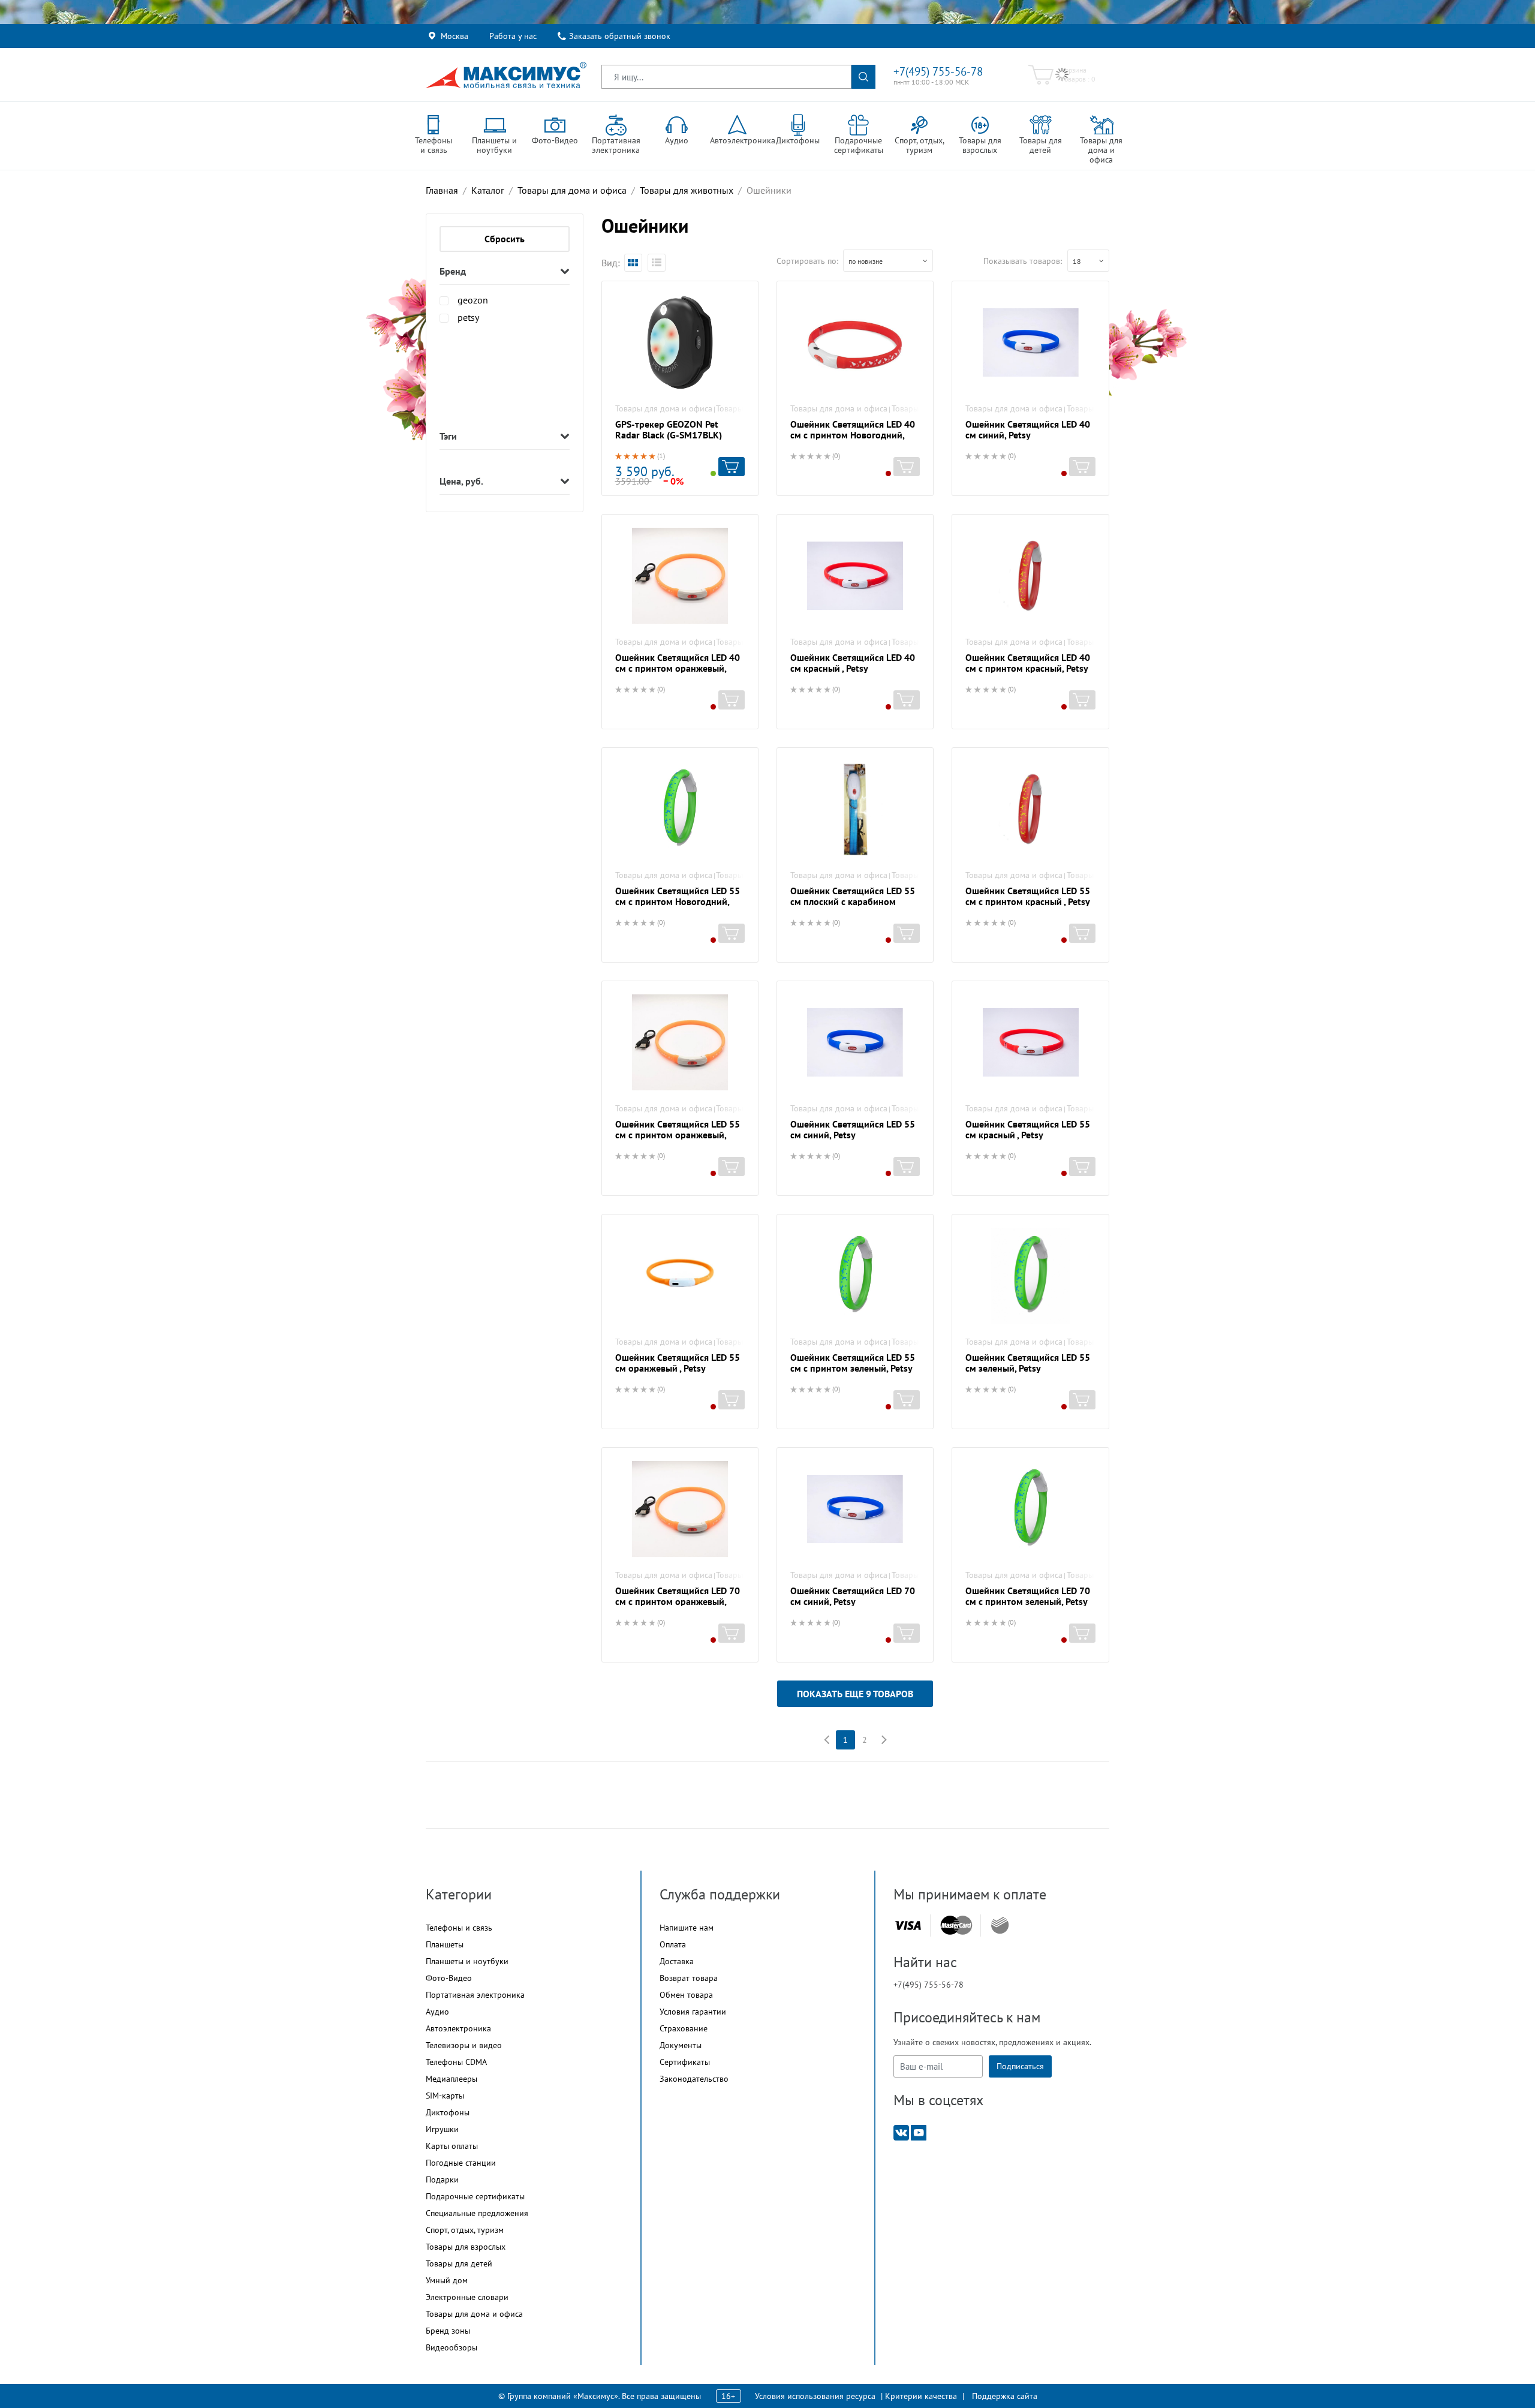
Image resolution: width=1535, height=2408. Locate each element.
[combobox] (888, 261)
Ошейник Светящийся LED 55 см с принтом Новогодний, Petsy (678, 901)
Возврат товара (689, 1978)
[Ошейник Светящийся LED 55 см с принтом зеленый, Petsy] (855, 1276)
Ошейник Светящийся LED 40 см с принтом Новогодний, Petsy (853, 435)
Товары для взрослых (466, 2247)
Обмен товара (686, 1995)
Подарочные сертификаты (475, 2196)
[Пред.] (826, 1740)
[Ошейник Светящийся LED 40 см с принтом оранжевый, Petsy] (680, 576)
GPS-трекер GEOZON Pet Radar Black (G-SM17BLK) (669, 429)
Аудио (437, 2012)
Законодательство (694, 2079)
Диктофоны (448, 2112)
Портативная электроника (475, 1995)
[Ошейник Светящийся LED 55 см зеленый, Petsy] (1030, 1276)
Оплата (673, 1944)
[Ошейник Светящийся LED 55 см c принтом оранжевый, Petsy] (680, 1042)
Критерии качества (921, 2396)
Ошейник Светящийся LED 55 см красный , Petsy (1028, 1129)
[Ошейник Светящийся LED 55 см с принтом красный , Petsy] (1030, 809)
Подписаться (1020, 2066)
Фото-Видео (449, 1978)
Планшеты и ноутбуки (467, 1961)
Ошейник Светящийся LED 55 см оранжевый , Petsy (678, 1363)
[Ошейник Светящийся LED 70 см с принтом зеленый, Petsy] (1030, 1509)
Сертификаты (685, 2062)
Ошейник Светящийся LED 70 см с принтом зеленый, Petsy (1028, 1596)
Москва (455, 36)
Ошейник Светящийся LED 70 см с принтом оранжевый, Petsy (678, 1601)
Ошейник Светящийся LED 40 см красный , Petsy (853, 663)
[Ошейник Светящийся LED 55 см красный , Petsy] (1030, 1042)
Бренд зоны (448, 2331)
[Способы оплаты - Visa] (908, 1926)
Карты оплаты (452, 2146)
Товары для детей (459, 2263)
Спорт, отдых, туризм (465, 2230)
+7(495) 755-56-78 (938, 71)
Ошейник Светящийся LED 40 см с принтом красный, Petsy (1028, 663)
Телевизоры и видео (464, 2045)
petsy (468, 317)
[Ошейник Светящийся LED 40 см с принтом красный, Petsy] (1030, 576)
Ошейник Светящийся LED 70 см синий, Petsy (853, 1596)
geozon (473, 300)
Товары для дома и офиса (664, 408)
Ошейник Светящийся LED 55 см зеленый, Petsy (1028, 1363)
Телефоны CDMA (456, 2062)
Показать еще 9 (855, 1694)
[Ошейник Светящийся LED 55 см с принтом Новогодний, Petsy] (680, 809)
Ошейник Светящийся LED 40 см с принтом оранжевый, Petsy (678, 668)
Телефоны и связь (459, 1928)
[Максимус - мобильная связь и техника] (506, 75)
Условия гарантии (693, 2012)
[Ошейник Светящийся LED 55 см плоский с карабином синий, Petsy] (855, 809)
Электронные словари (467, 2297)
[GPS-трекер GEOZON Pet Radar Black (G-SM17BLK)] (680, 342)
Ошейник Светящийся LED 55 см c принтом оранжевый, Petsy (678, 1135)
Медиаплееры (452, 2079)
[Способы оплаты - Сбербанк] (1000, 1925)
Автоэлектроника (458, 2028)
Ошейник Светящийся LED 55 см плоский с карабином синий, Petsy (853, 901)
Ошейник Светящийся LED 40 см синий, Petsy (1028, 429)
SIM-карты (445, 2096)
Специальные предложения (477, 2213)
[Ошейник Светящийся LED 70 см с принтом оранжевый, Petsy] (680, 1509)
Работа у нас (513, 36)
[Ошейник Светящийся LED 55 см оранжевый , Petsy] (680, 1276)
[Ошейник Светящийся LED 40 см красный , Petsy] (855, 576)
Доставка (677, 1961)
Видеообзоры (452, 2347)
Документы (681, 2045)
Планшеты (445, 1944)
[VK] (901, 2132)
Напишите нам (687, 1928)
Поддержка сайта (1005, 2396)
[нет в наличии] (907, 467)
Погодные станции (461, 2163)
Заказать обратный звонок (620, 36)
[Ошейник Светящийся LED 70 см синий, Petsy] (855, 1509)
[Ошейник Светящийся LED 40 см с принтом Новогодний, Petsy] (855, 342)
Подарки (442, 2179)
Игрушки (442, 2129)
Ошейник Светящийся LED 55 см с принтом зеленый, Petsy (853, 1363)
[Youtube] (919, 2132)
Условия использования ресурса (815, 2396)
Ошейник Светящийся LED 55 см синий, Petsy (853, 1129)
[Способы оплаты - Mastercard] (956, 1926)
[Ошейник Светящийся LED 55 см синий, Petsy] (855, 1042)
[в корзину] (732, 467)
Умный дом (447, 2280)
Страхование (684, 2028)
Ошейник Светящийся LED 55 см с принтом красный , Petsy (1028, 896)
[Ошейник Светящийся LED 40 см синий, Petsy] (1030, 342)
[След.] (884, 1740)
